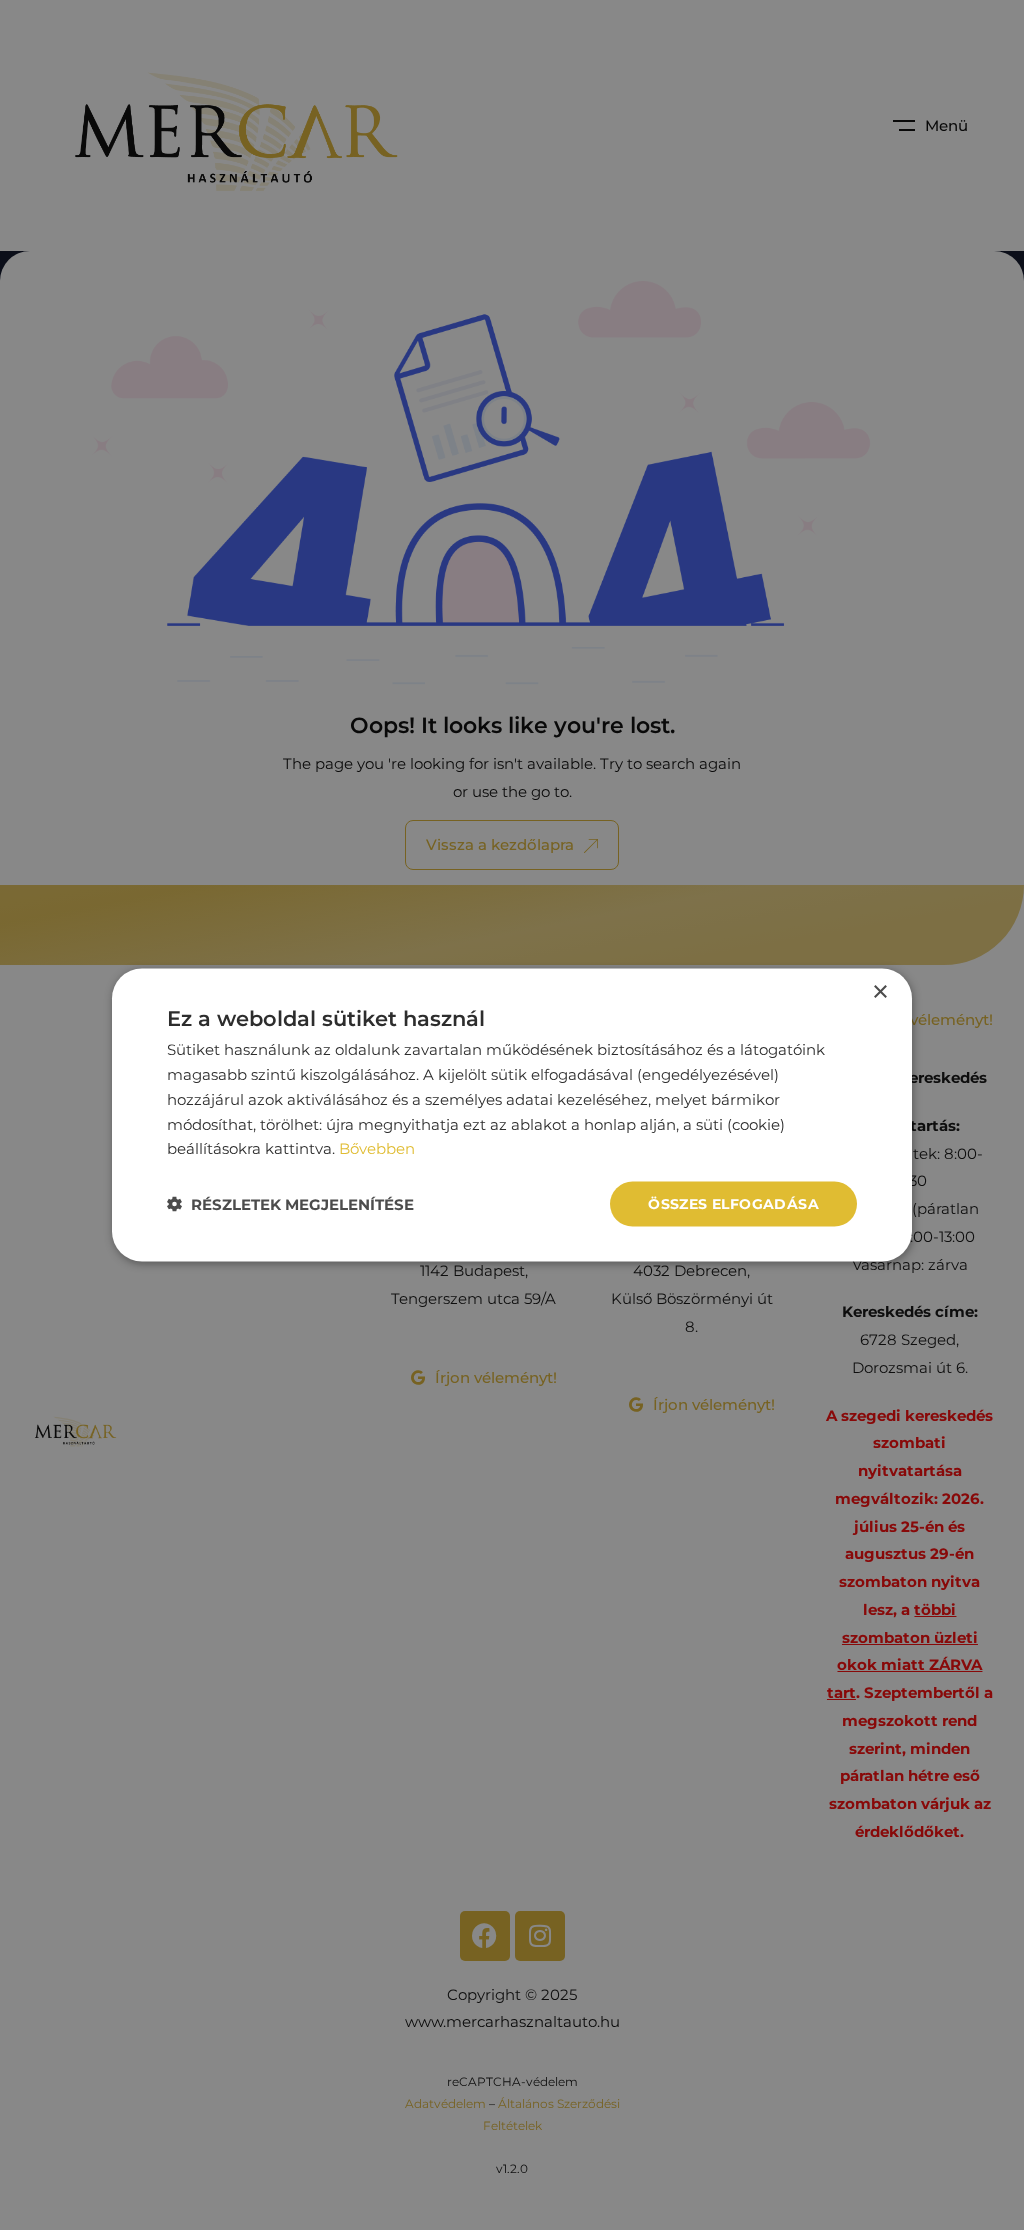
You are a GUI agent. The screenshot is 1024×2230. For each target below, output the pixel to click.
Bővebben (377, 1148)
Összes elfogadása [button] (733, 1204)
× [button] (879, 992)
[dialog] (512, 1115)
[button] (290, 1204)
